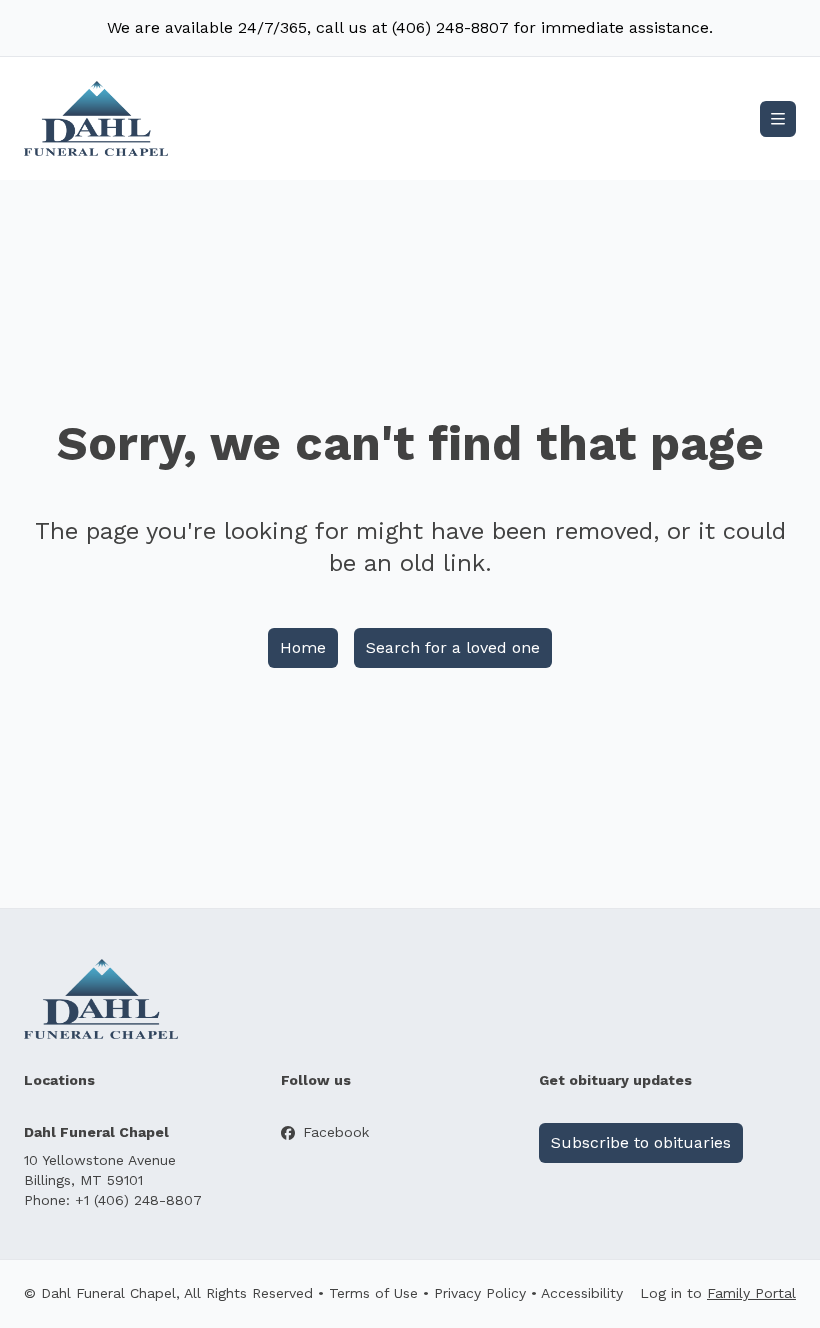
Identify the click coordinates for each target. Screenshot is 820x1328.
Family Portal (751, 1293)
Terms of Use (373, 1293)
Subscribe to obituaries (641, 1142)
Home (303, 647)
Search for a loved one (453, 647)
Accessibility (582, 1293)
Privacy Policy (480, 1293)
